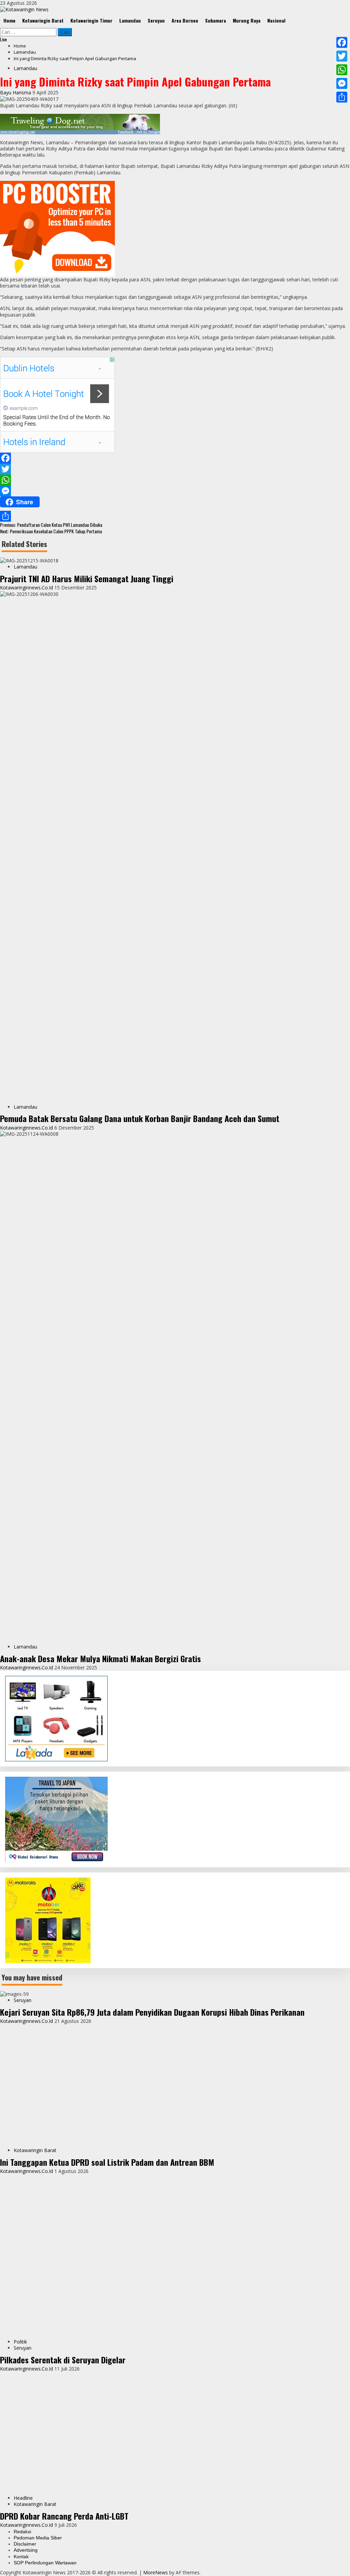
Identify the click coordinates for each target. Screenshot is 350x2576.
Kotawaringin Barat (43, 20)
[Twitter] (175, 469)
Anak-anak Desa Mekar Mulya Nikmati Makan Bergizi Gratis (100, 1658)
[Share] (175, 516)
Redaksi (22, 2532)
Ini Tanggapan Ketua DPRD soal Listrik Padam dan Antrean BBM (107, 2162)
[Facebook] (175, 458)
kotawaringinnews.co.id (27, 588)
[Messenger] (175, 491)
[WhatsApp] (175, 480)
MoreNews (156, 2572)
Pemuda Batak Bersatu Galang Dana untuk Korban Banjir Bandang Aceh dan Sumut (140, 1118)
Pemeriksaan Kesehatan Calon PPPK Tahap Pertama (51, 531)
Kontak (21, 2557)
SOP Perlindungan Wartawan (45, 2563)
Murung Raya (247, 20)
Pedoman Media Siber (38, 2538)
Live (3, 39)
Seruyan (156, 20)
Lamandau (130, 20)
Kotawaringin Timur (91, 20)
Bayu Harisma (16, 92)
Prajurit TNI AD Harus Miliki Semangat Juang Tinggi (87, 578)
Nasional (276, 20)
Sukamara (216, 20)
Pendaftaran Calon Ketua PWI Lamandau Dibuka (51, 525)
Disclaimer (25, 2544)
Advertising (26, 2550)
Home (9, 20)
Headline (23, 2498)
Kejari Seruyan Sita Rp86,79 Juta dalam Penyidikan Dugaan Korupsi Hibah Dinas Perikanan (152, 2012)
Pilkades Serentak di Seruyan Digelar (63, 2360)
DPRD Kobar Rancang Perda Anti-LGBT (64, 2516)
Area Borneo (185, 20)
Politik (20, 2342)
